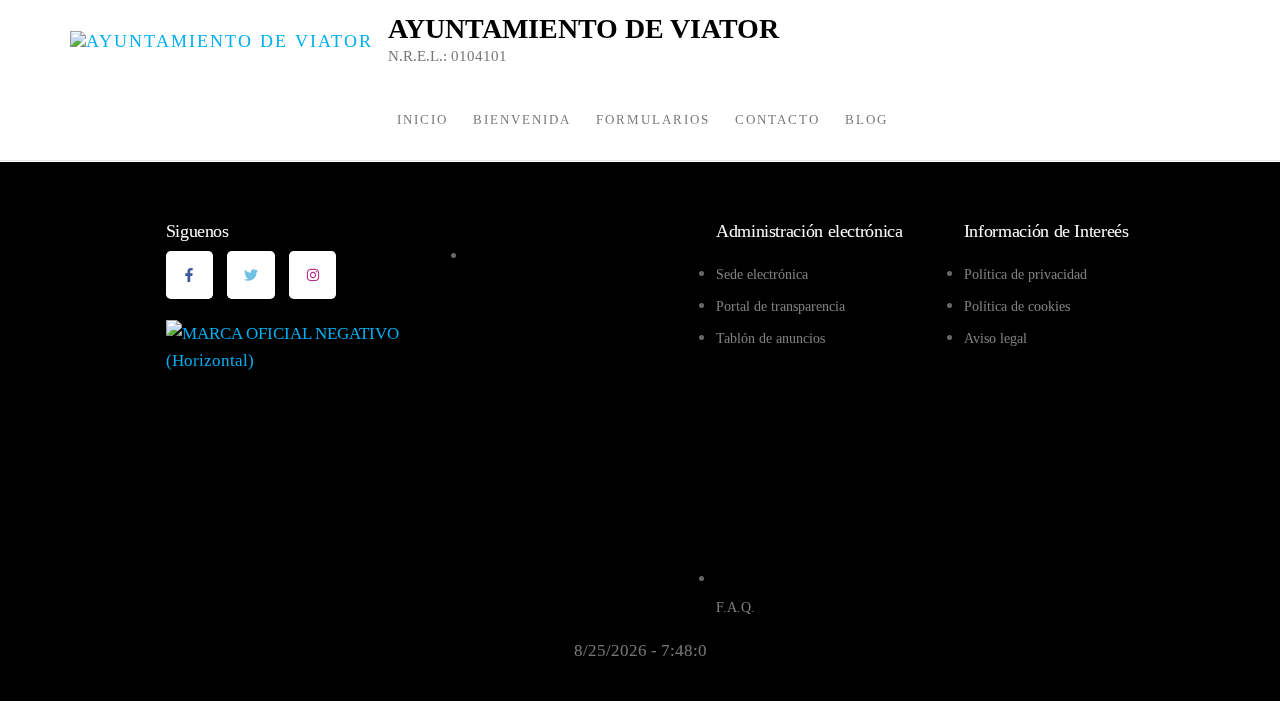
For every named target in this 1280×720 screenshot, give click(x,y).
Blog (866, 119)
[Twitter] (251, 275)
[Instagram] (313, 275)
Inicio (422, 119)
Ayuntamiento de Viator (583, 28)
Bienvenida (522, 119)
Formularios (653, 119)
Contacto (777, 119)
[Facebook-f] (190, 275)
